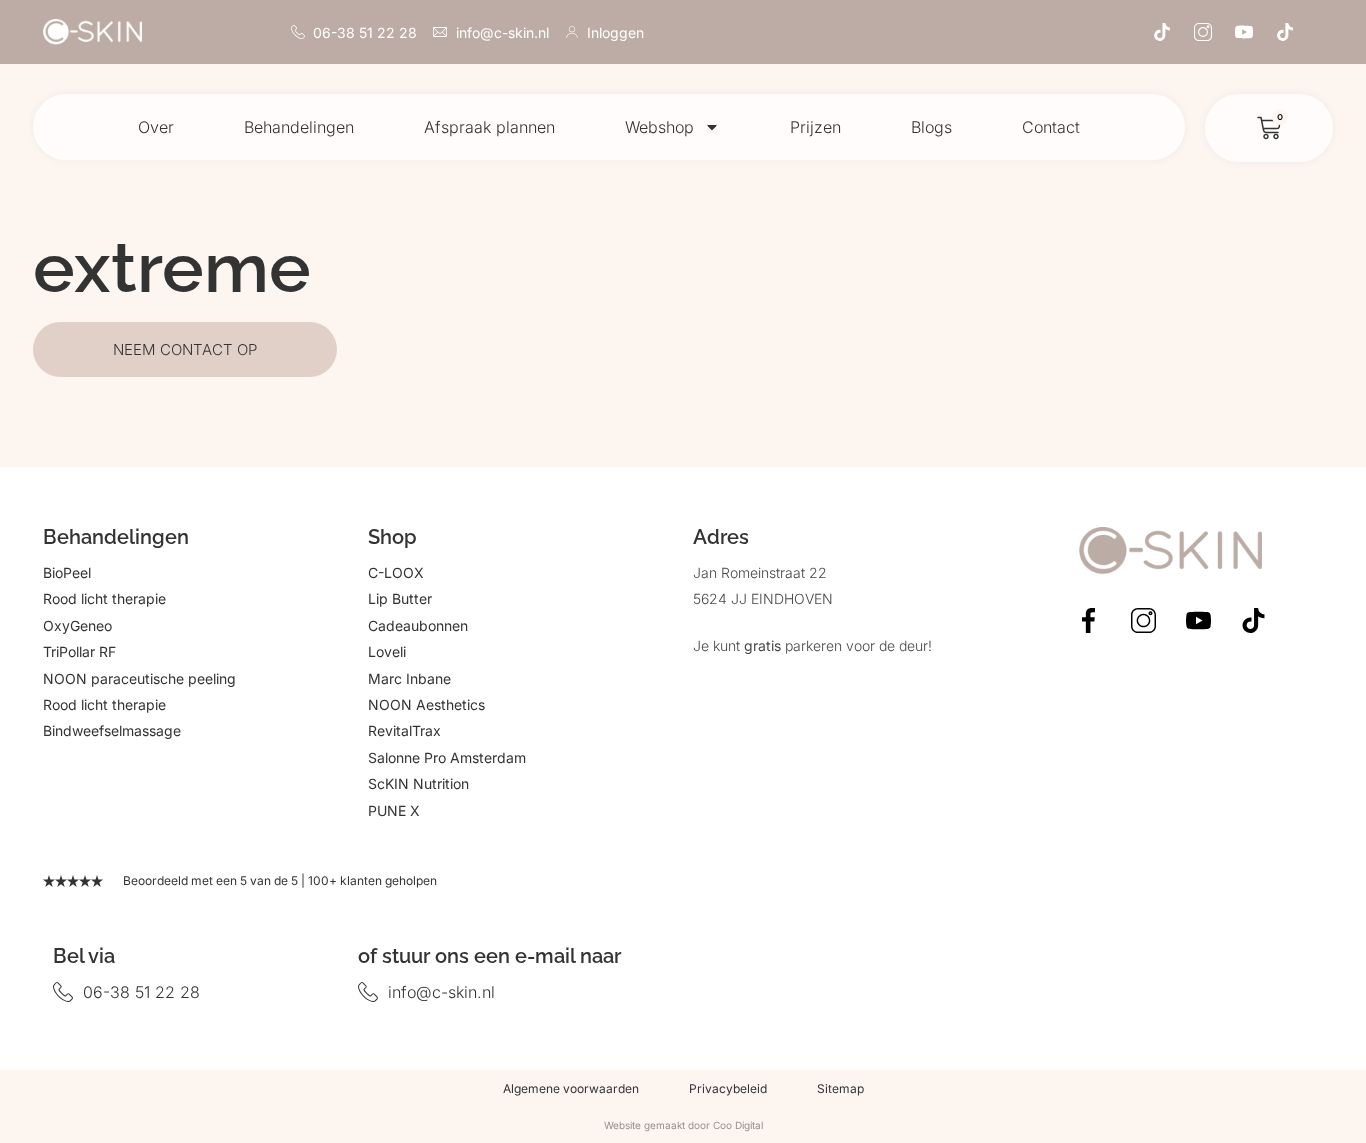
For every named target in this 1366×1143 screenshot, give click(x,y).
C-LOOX (396, 572)
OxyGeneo (77, 625)
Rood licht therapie (104, 598)
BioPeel (67, 572)
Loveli (387, 651)
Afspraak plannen (489, 127)
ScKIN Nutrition (418, 783)
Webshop (659, 127)
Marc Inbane (409, 678)
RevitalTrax (404, 730)
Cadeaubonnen (418, 625)
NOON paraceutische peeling (139, 678)
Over (156, 127)
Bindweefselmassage (112, 730)
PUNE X (394, 810)
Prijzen (815, 127)
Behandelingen (299, 127)
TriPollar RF (79, 651)
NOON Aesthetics (426, 704)
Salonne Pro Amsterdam (447, 757)
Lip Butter (400, 598)
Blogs (931, 127)
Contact (1051, 127)
